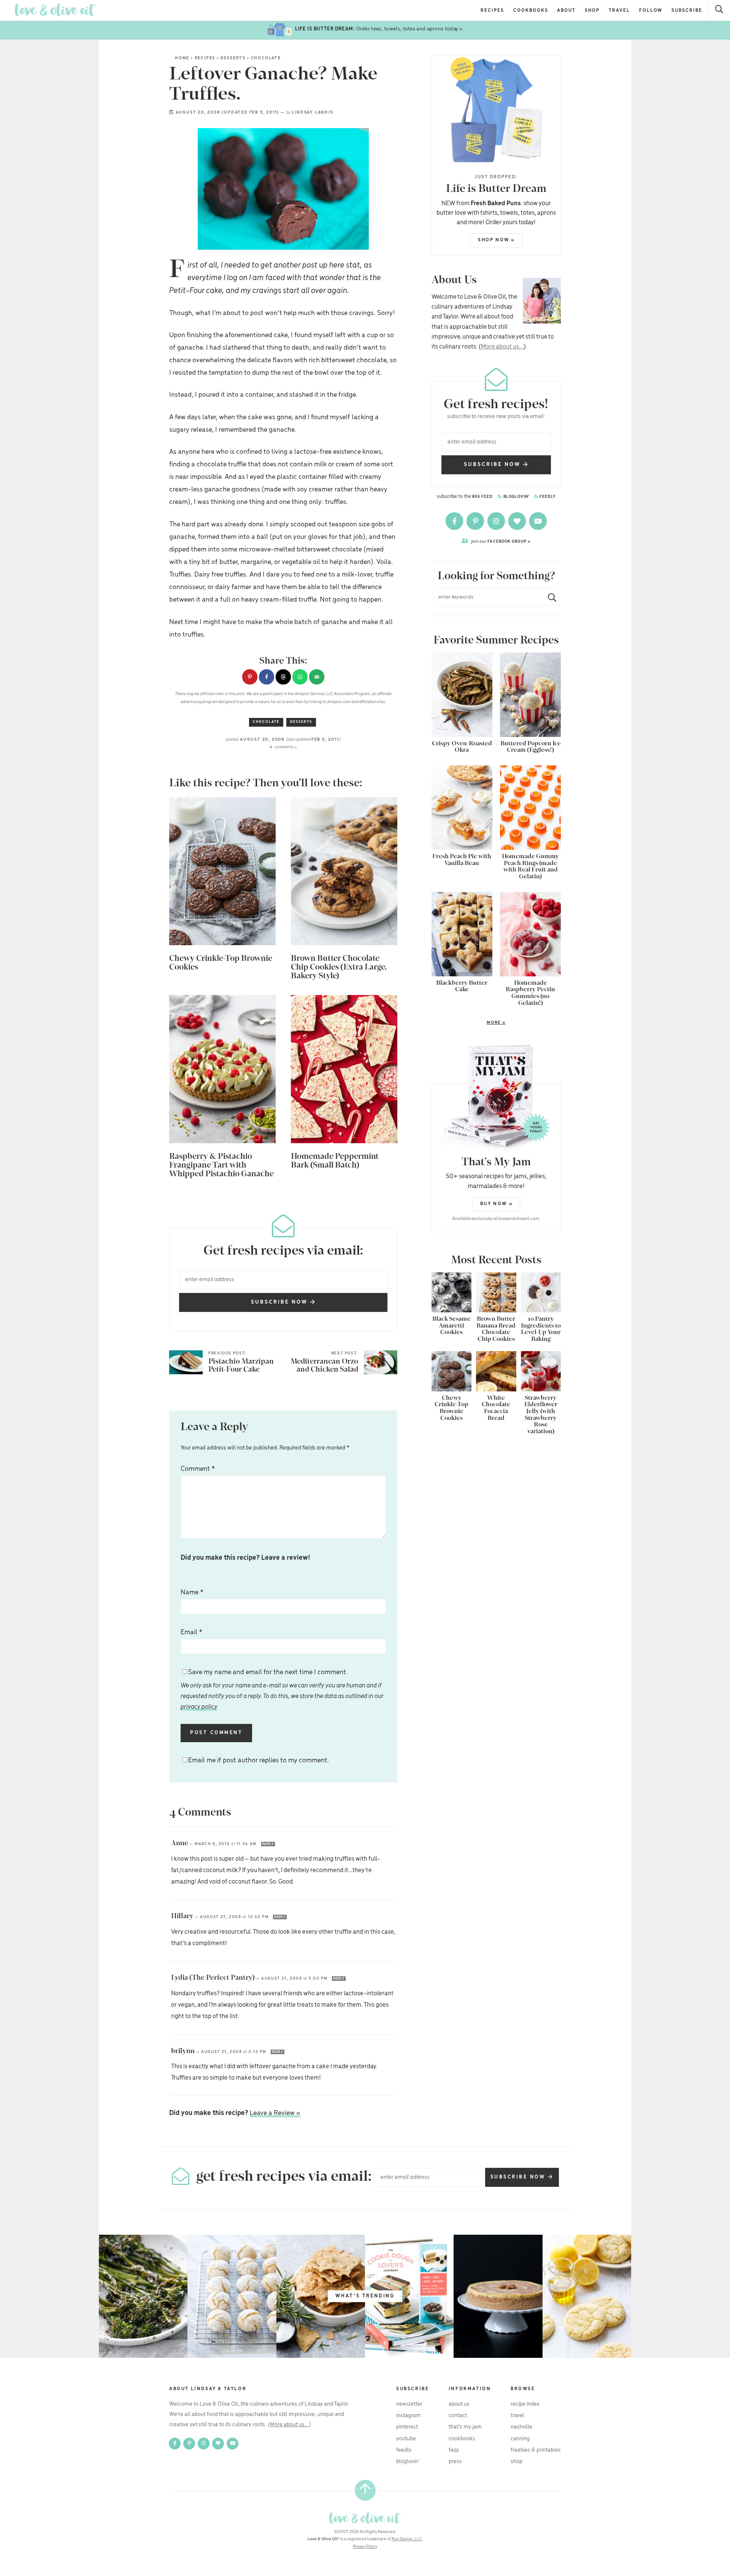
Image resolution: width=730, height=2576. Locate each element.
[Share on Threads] (283, 677)
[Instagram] (497, 521)
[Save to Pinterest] (250, 677)
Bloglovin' (516, 497)
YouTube (406, 2439)
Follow (651, 10)
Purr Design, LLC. (407, 2539)
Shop (592, 10)
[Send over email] (317, 677)
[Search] (720, 10)
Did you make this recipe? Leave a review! (245, 1558)
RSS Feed (482, 497)
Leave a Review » (275, 2113)
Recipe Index (525, 2404)
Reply (268, 1844)
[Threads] (518, 521)
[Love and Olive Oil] (55, 10)
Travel (619, 10)
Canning (520, 2439)
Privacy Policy (365, 2547)
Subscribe (687, 10)
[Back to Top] (365, 2490)
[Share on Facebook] (267, 677)
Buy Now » (497, 1204)
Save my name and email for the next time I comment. (282, 1689)
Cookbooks (531, 10)
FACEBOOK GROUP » (501, 541)
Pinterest (407, 2427)
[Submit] (549, 597)
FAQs (454, 2450)
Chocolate (266, 58)
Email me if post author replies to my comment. (259, 1760)
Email (191, 1632)
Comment (198, 1469)
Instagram (409, 2416)
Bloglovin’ (408, 2462)
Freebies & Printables (536, 2450)
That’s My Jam (465, 2427)
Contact (458, 2416)
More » (469, 1023)
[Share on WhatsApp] (300, 677)
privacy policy (199, 1707)
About (566, 10)
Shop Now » (497, 240)
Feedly (547, 497)
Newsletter (409, 2404)
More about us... (502, 347)
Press (455, 2462)
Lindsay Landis (312, 112)
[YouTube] (538, 521)
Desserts (233, 58)
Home (182, 58)
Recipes (492, 10)
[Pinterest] (476, 521)
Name (192, 1592)
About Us (459, 2404)
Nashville (521, 2427)
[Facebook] (455, 521)
